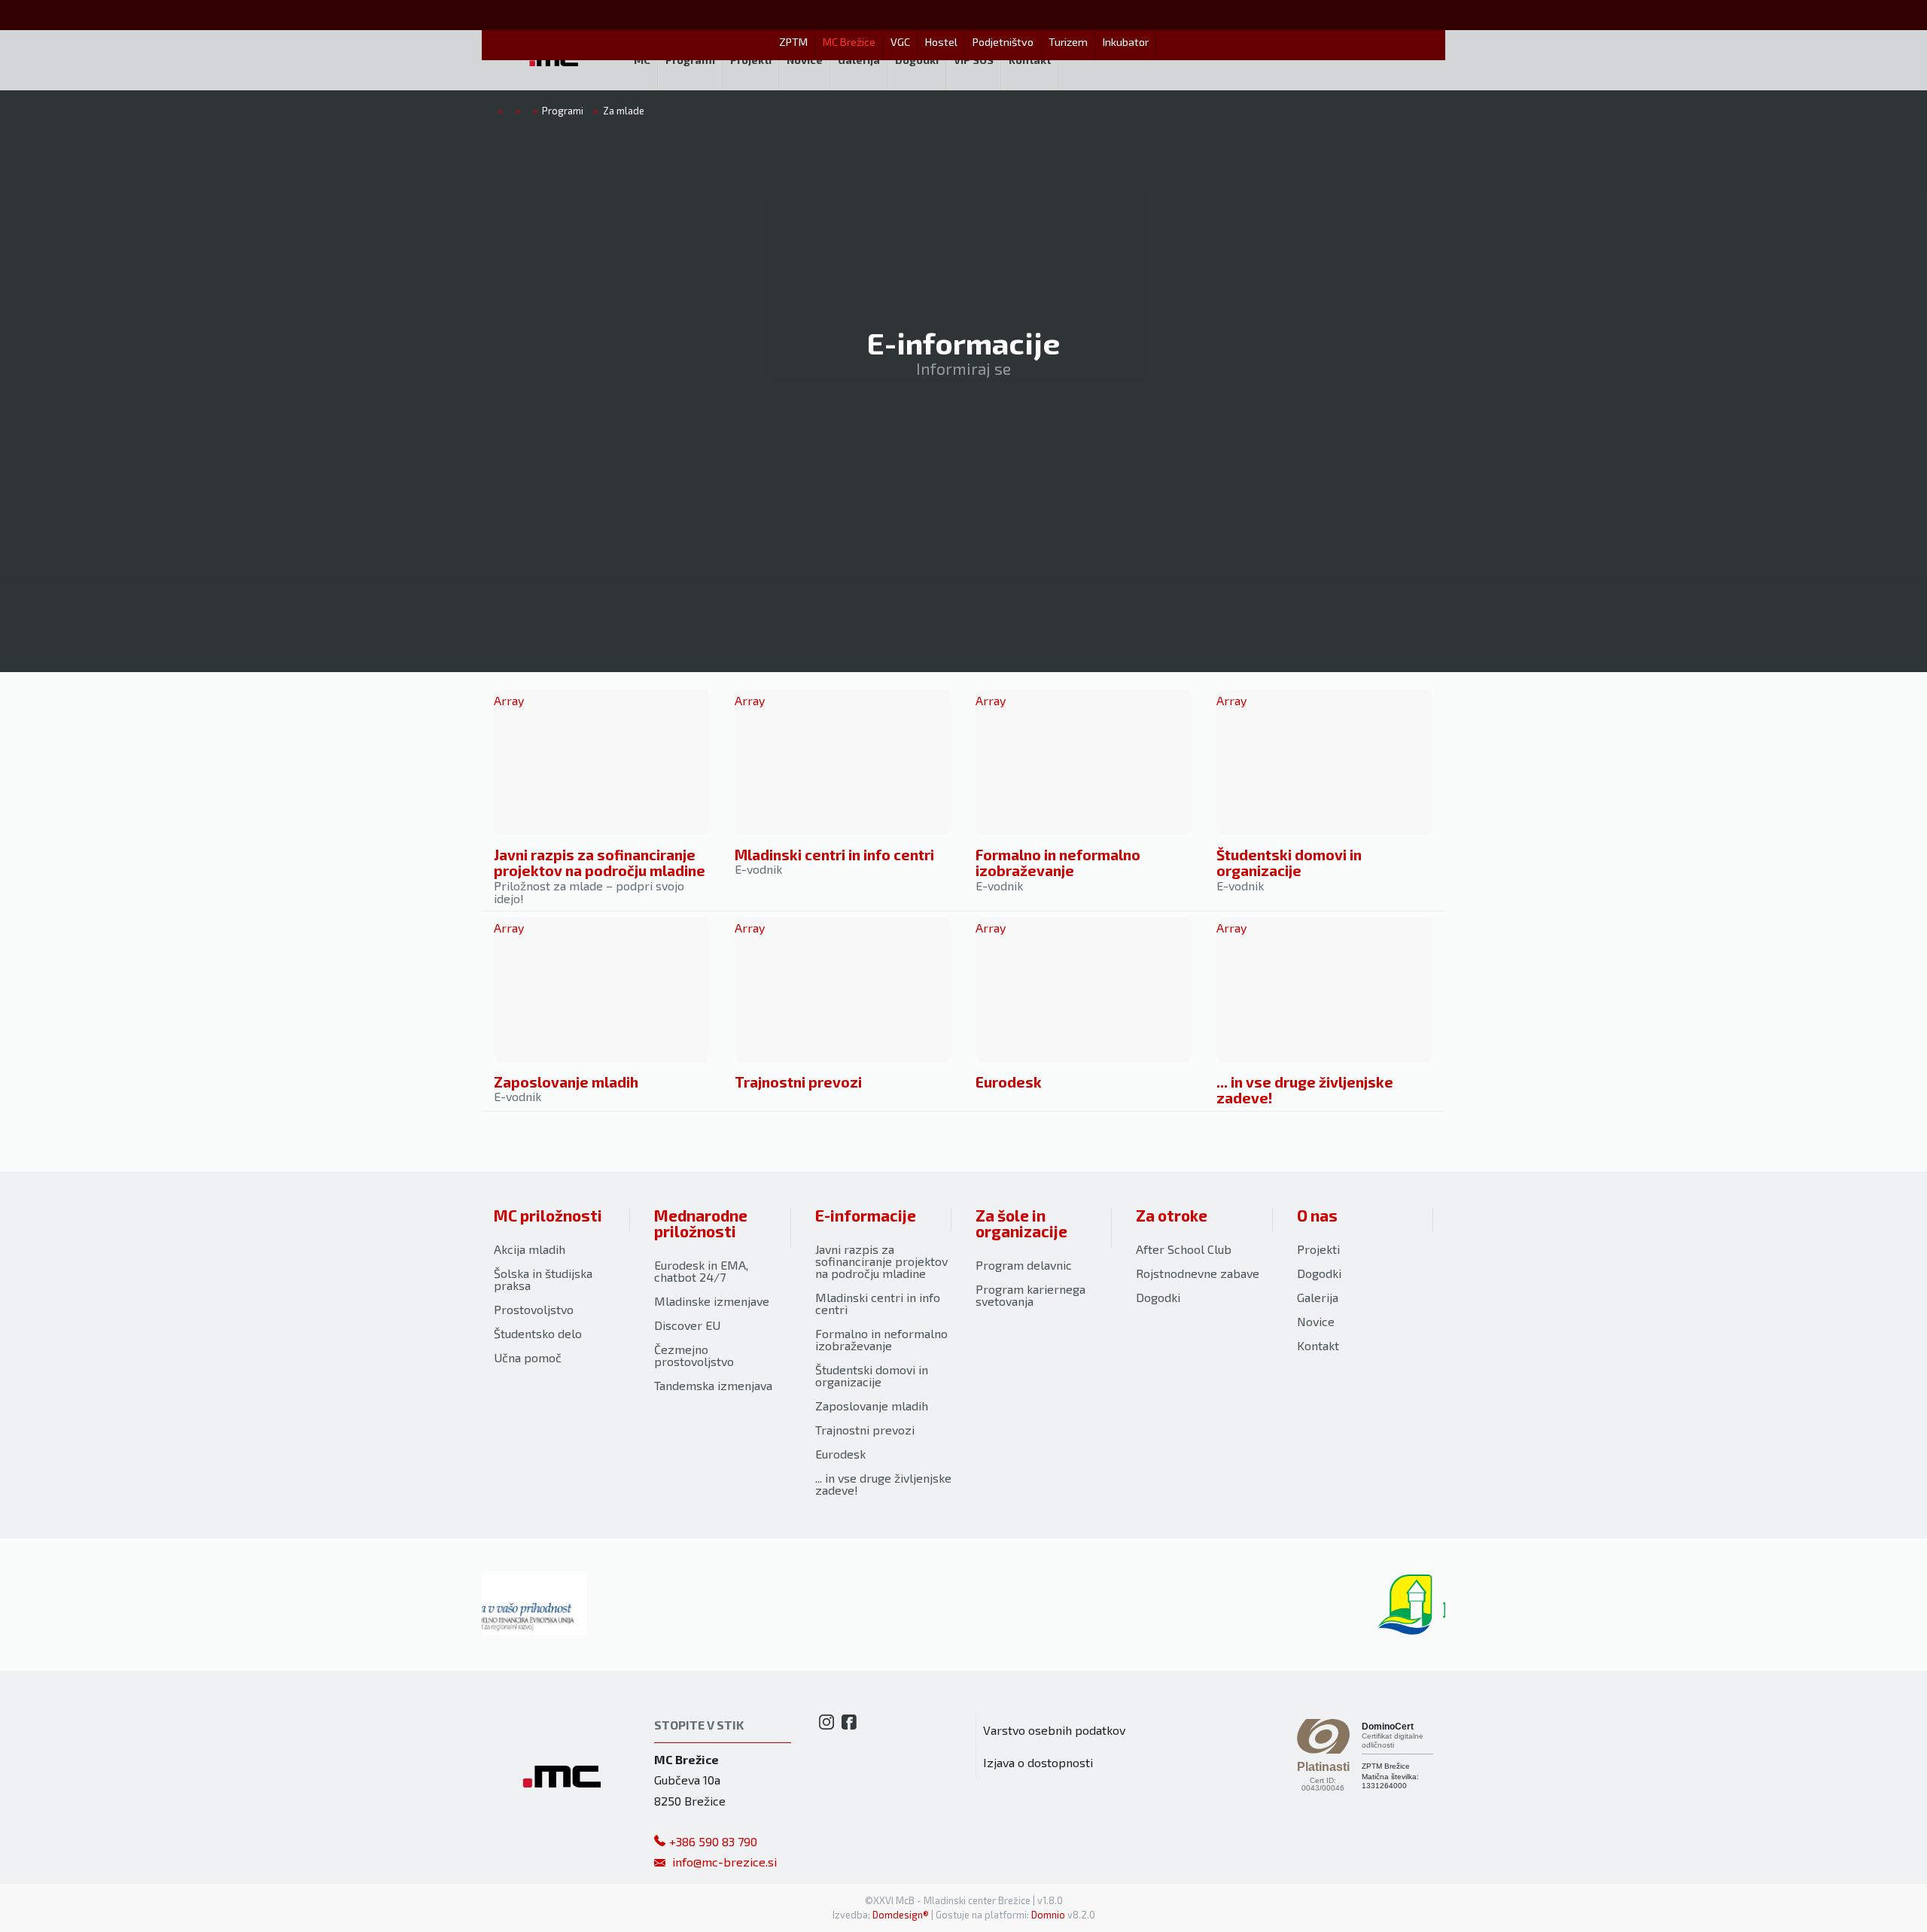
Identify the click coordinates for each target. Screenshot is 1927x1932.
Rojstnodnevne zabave (1198, 1273)
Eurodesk (1009, 1082)
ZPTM (793, 42)
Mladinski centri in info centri (834, 855)
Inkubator (1126, 42)
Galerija (1318, 1297)
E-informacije (866, 1215)
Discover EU (687, 1325)
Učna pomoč (528, 1357)
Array (509, 700)
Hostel (941, 42)
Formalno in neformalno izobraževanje (1058, 863)
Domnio (1048, 1915)
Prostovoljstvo (534, 1309)
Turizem (1068, 42)
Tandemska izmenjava (713, 1385)
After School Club (1184, 1249)
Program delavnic (1024, 1265)
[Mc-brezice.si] (554, 60)
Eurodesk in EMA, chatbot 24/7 (701, 1271)
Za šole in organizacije (1021, 1223)
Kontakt (1318, 1345)
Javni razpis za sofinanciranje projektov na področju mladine (600, 863)
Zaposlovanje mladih (566, 1082)
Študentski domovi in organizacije (1289, 863)
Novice (1316, 1321)
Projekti (1318, 1249)
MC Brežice (849, 42)
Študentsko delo (538, 1333)
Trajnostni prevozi (798, 1082)
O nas (1317, 1215)
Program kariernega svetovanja (1030, 1295)
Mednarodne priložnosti (701, 1223)
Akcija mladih (530, 1249)
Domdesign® (901, 1915)
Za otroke (1172, 1215)
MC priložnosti (548, 1215)
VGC (900, 42)
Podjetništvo (1003, 42)
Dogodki (1158, 1297)
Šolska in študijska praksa (543, 1279)
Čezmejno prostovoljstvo (694, 1355)
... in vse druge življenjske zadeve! (1305, 1090)
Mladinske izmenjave (712, 1301)
